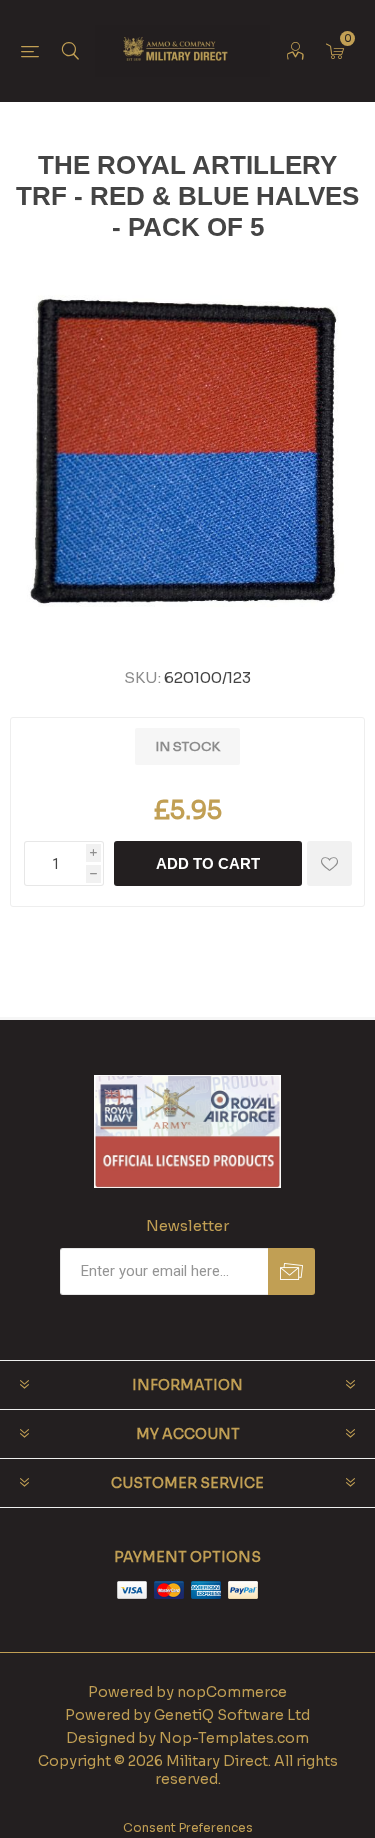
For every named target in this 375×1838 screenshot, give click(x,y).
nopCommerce (232, 1692)
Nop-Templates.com (234, 1738)
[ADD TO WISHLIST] (329, 863)
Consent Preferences (188, 1827)
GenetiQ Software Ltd (232, 1715)
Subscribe (291, 1271)
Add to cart (208, 863)
